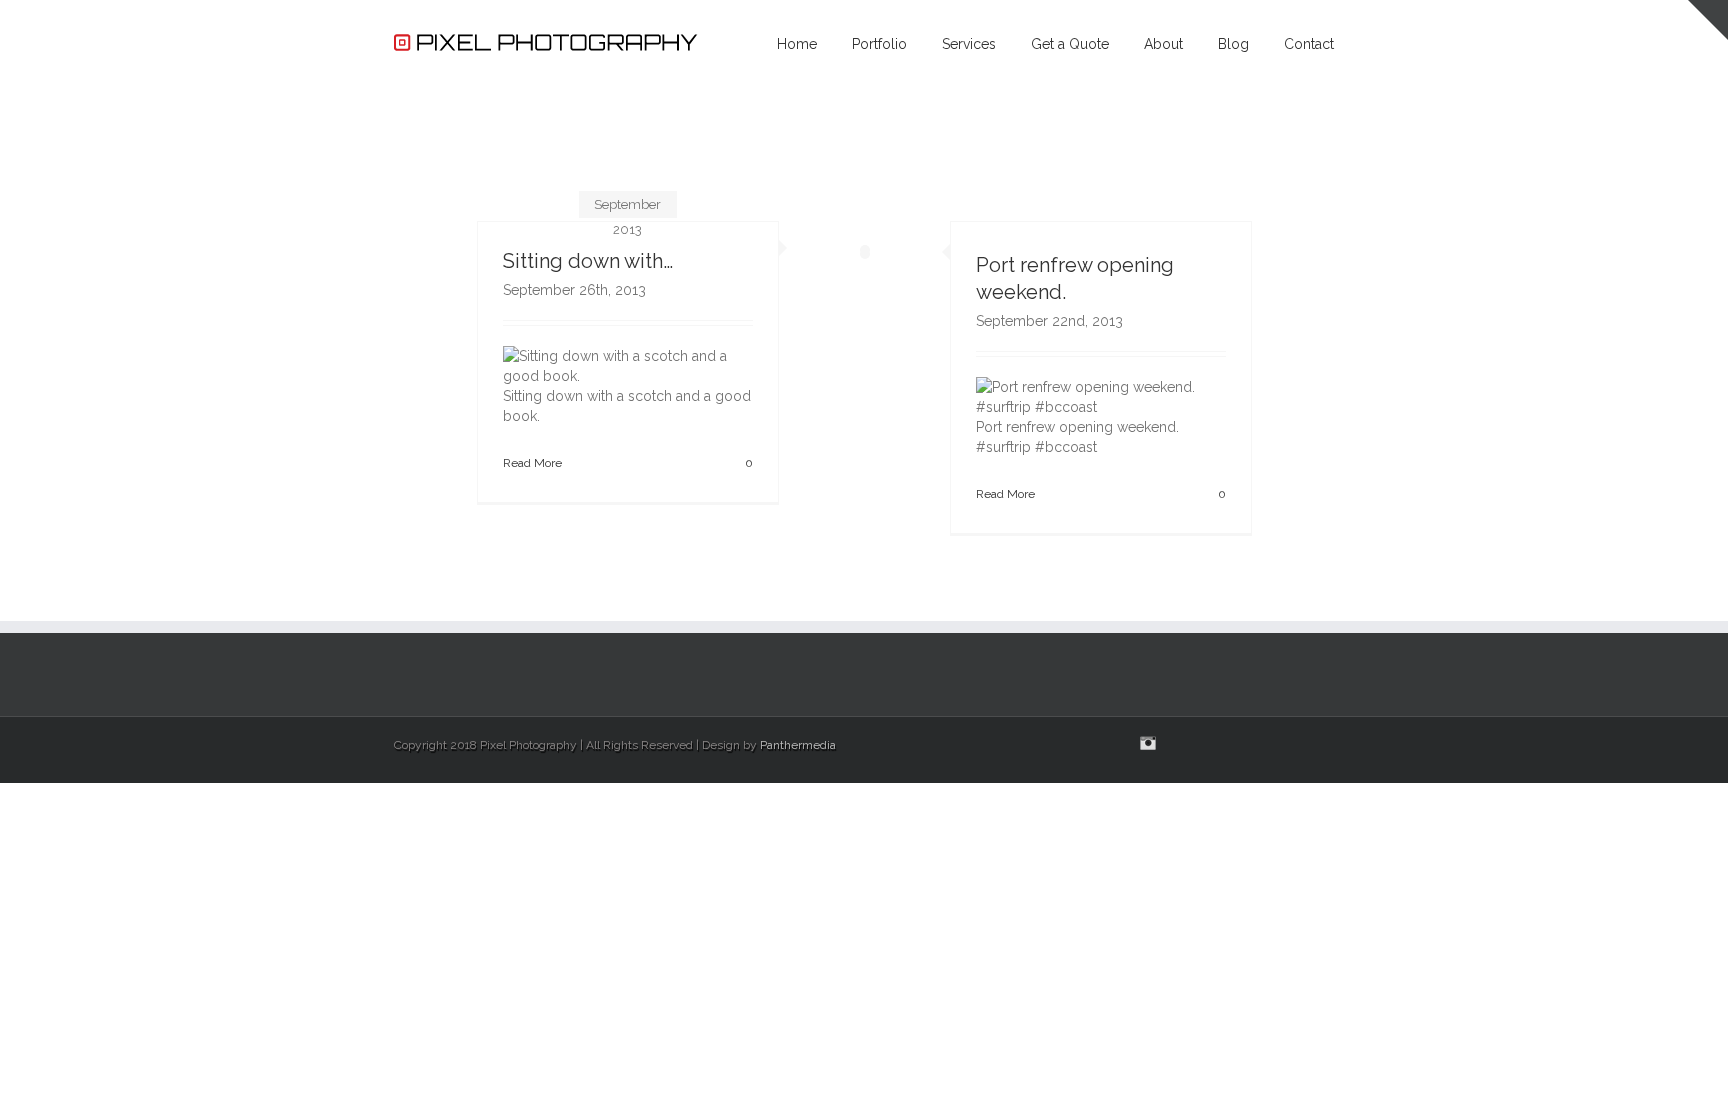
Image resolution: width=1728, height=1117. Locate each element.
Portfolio (879, 44)
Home (797, 44)
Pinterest (1264, 745)
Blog (1233, 44)
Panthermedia (798, 745)
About (1163, 44)
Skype (1185, 744)
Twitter (1298, 743)
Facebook (1329, 743)
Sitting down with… (588, 261)
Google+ (1225, 744)
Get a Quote (1070, 44)
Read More (532, 463)
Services (969, 44)
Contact (1309, 44)
